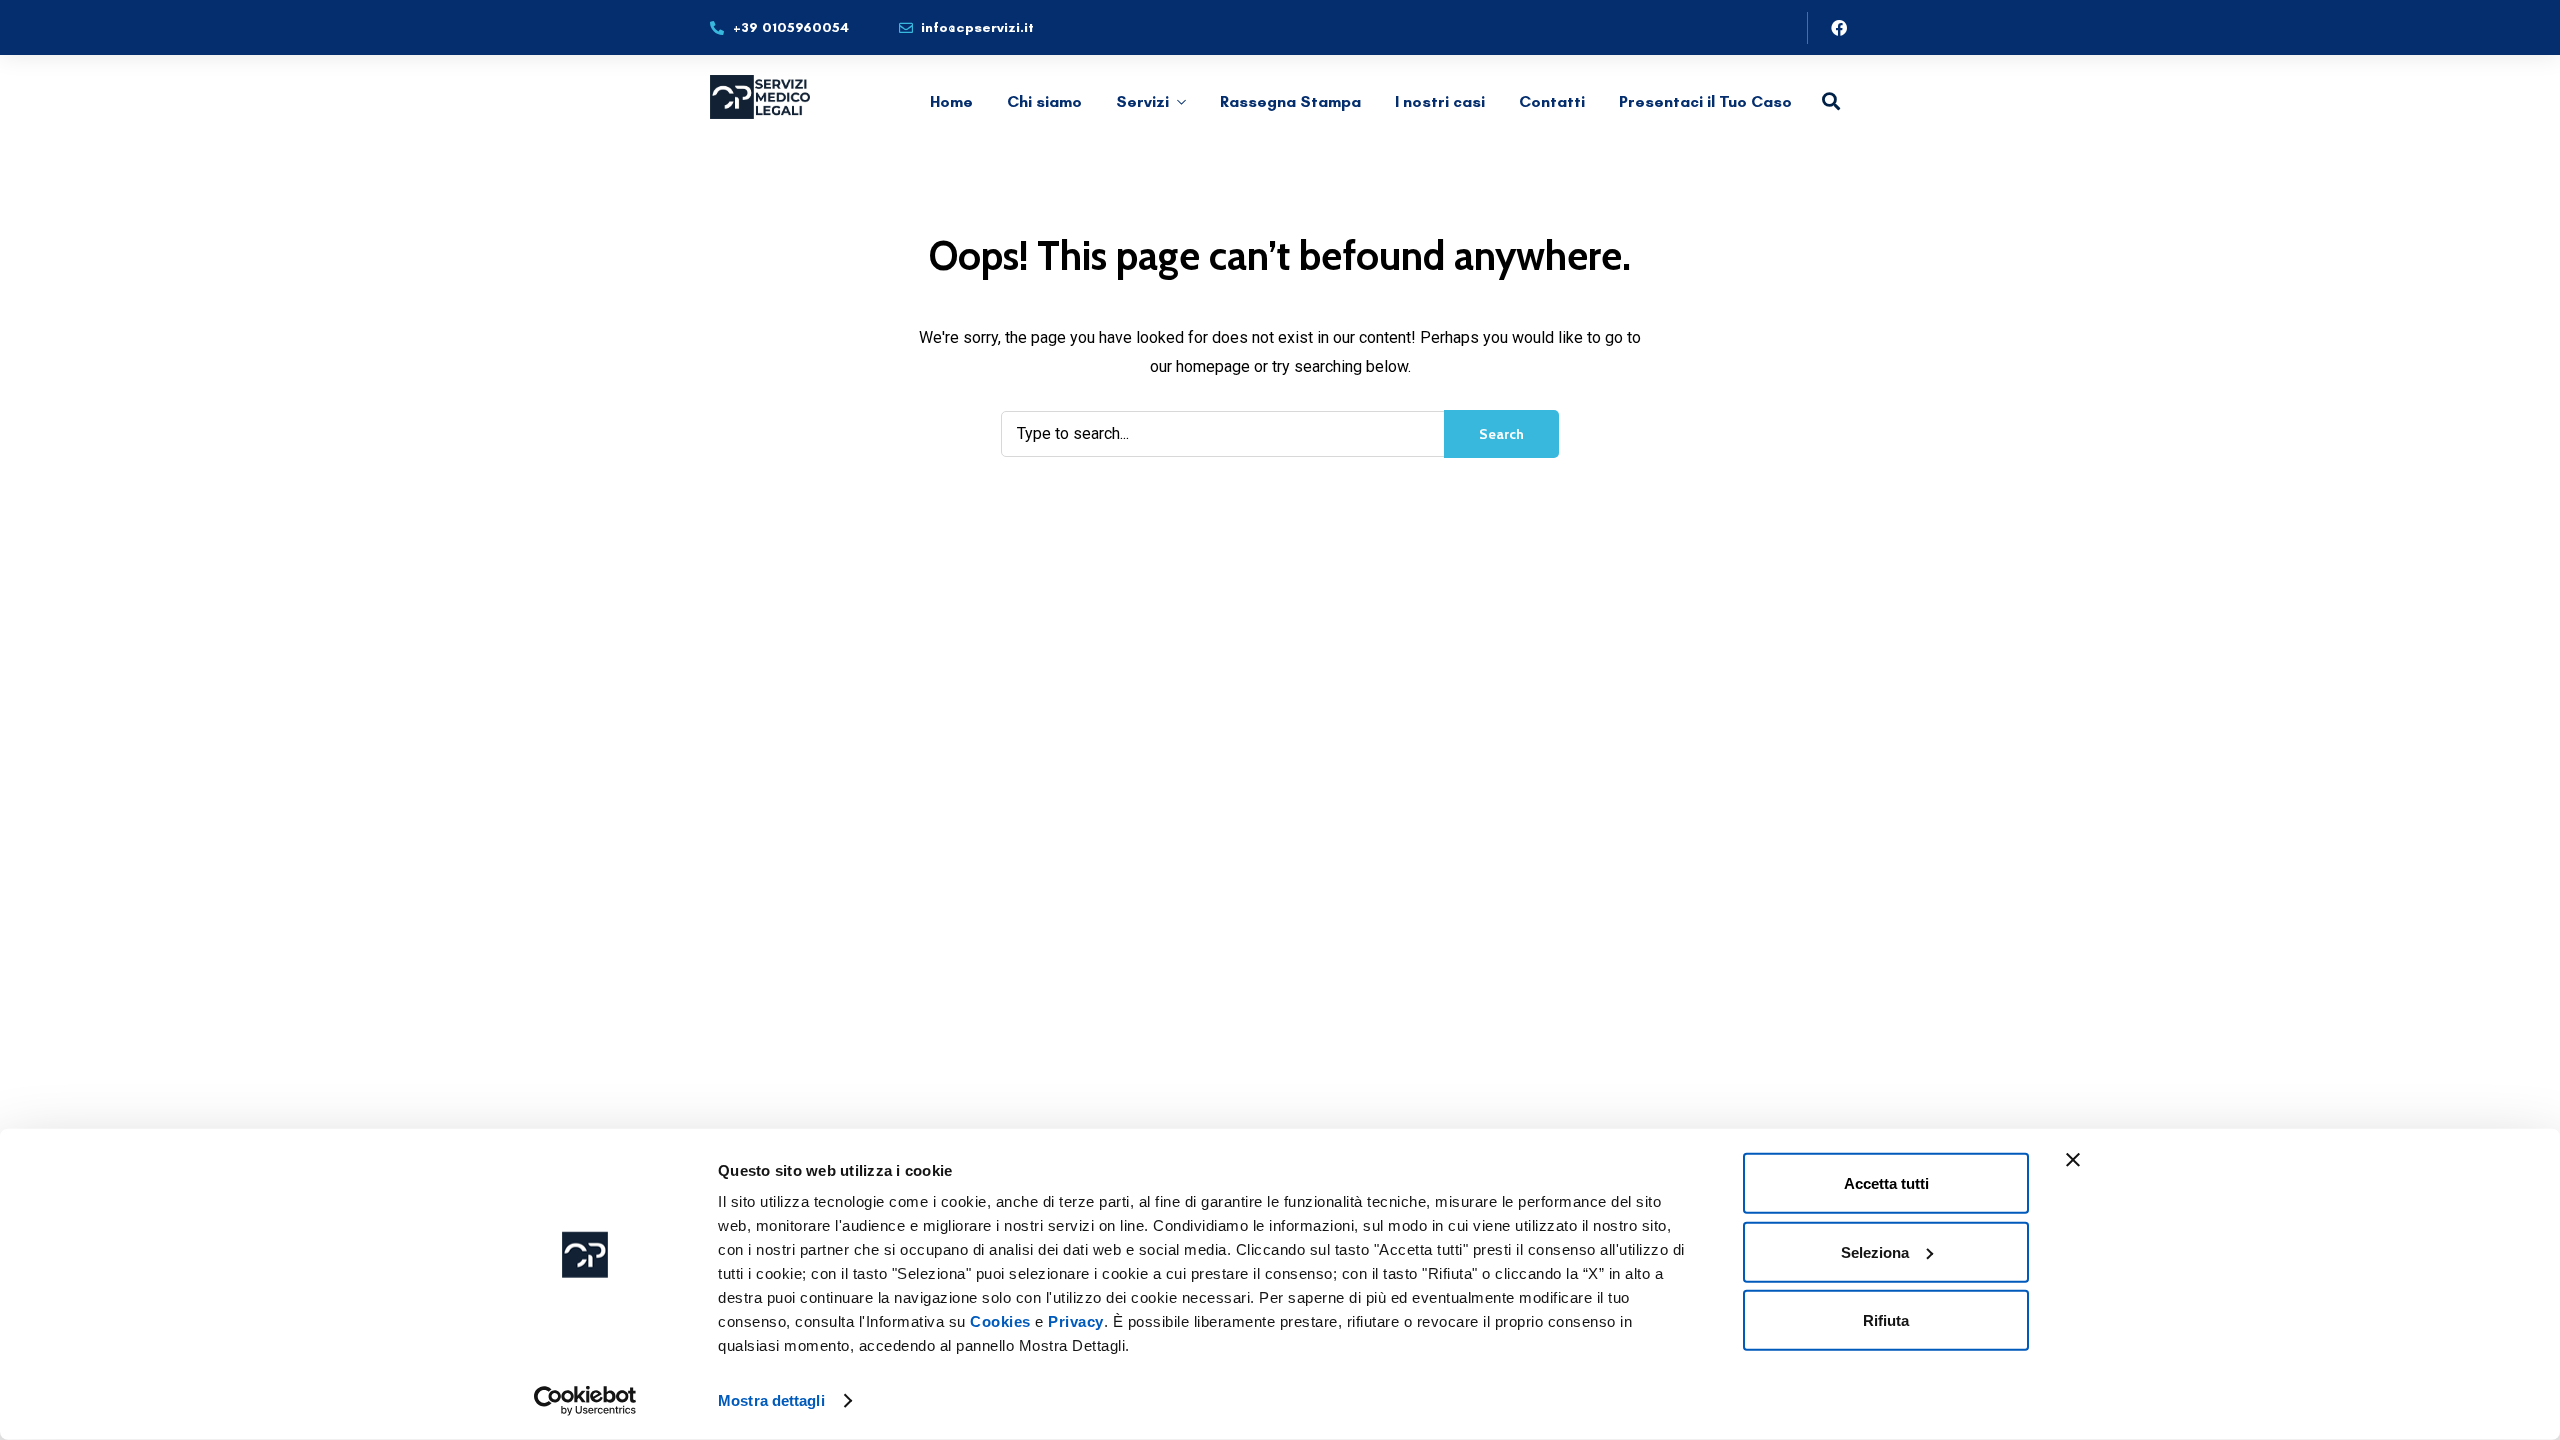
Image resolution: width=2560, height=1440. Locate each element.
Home (951, 101)
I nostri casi (1440, 101)
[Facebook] (1839, 28)
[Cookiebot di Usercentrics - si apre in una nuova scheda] (585, 1401)
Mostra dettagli (771, 1400)
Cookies (1000, 1321)
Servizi (1142, 101)
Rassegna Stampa (1290, 101)
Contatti (1552, 101)
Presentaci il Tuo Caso (1705, 101)
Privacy (1076, 1321)
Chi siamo (1044, 101)
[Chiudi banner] (2073, 1160)
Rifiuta (1886, 1320)
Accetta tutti (1886, 1183)
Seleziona (1875, 1251)
